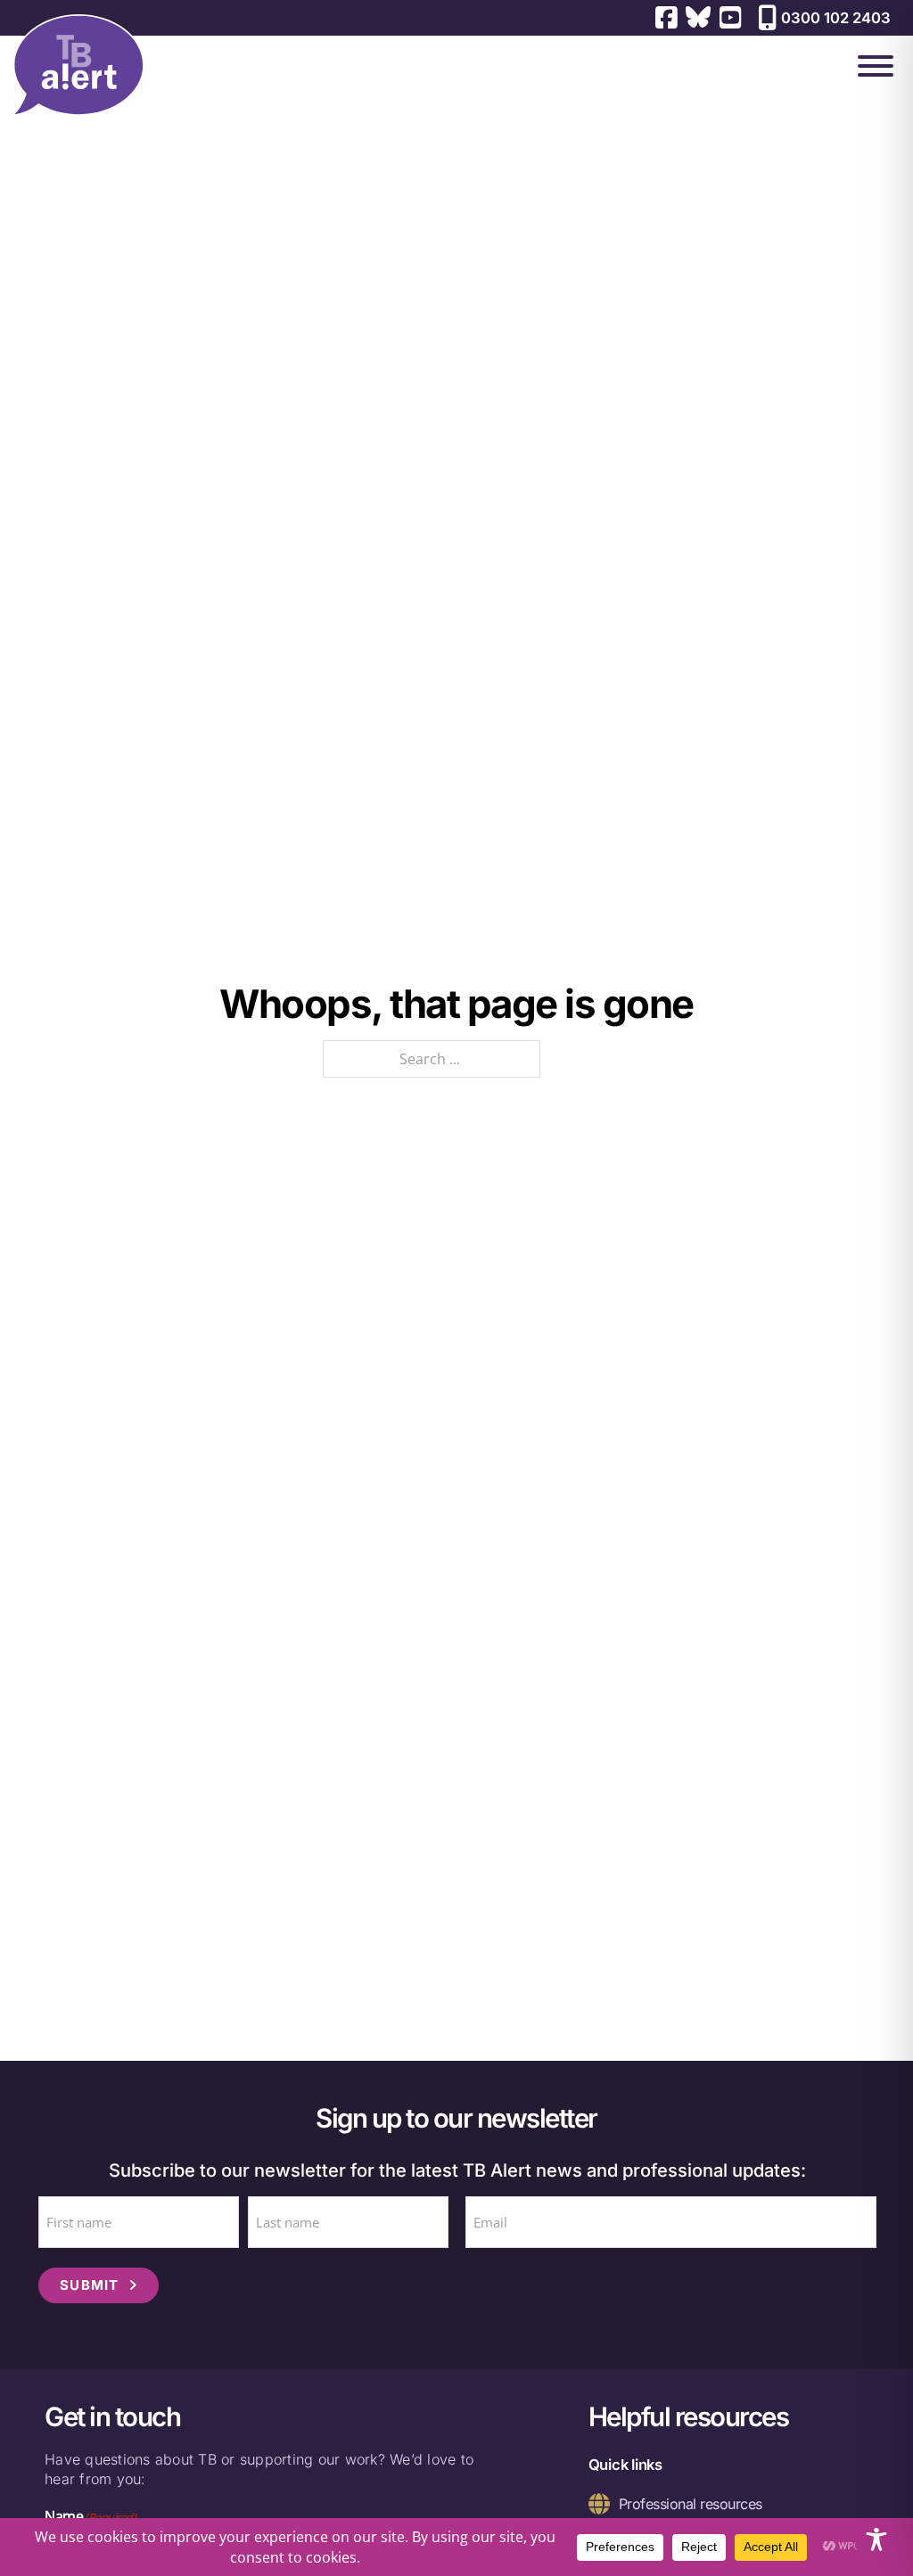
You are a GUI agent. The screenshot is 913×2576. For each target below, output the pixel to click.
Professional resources (691, 2504)
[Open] (876, 66)
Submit (90, 2285)
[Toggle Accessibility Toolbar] (876, 2539)
